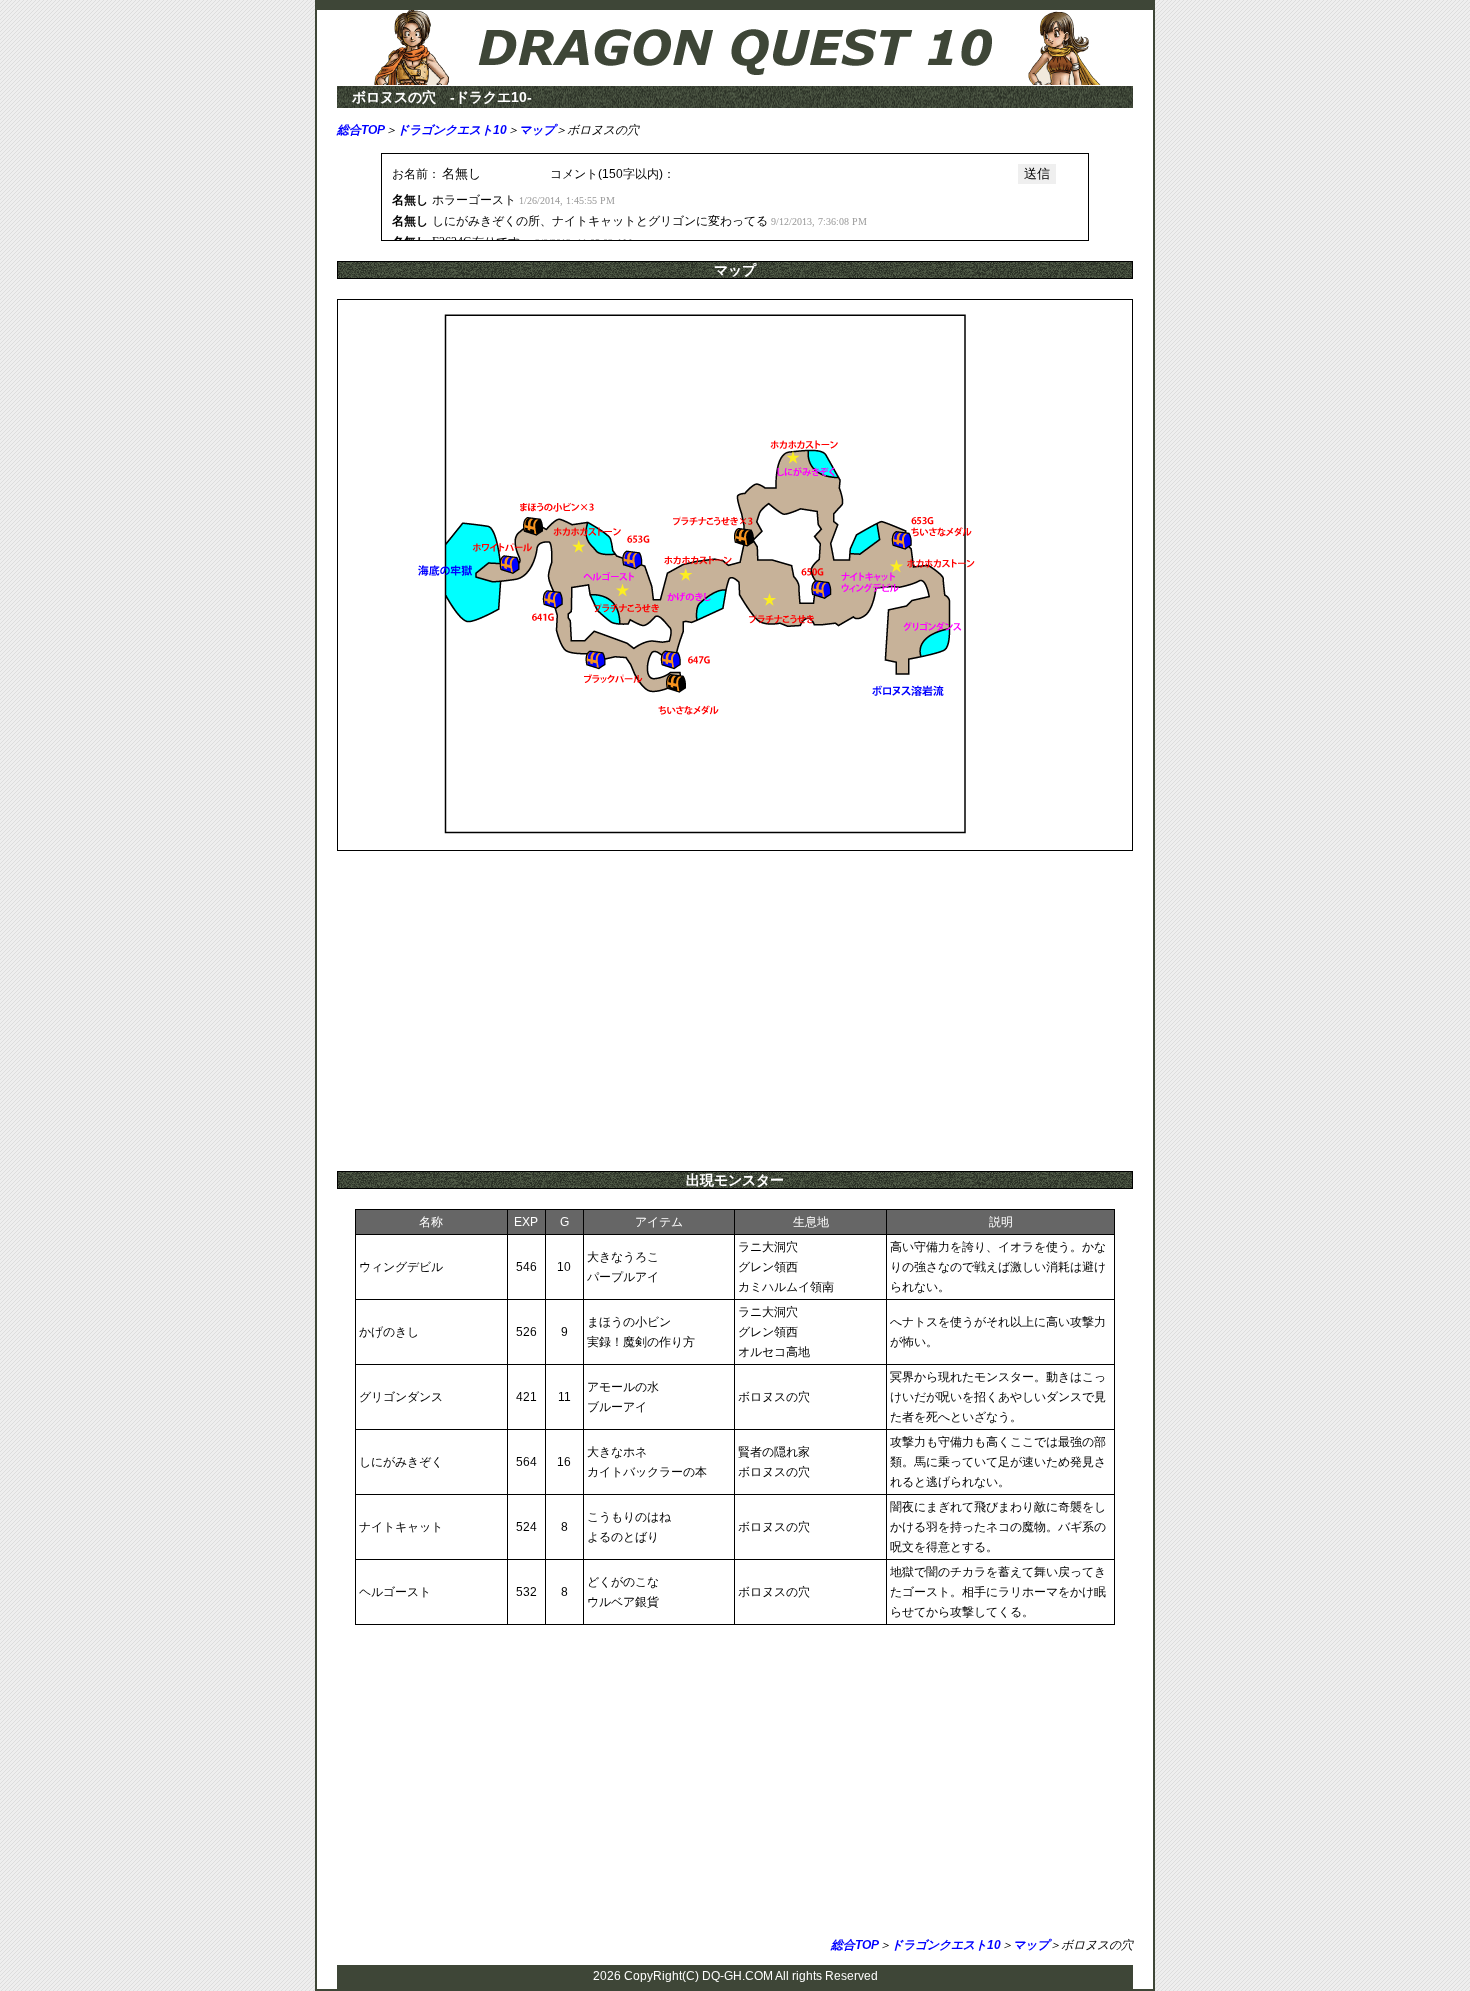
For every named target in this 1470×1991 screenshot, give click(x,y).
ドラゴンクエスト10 (452, 130)
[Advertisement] (735, 1011)
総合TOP (361, 130)
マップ (537, 130)
